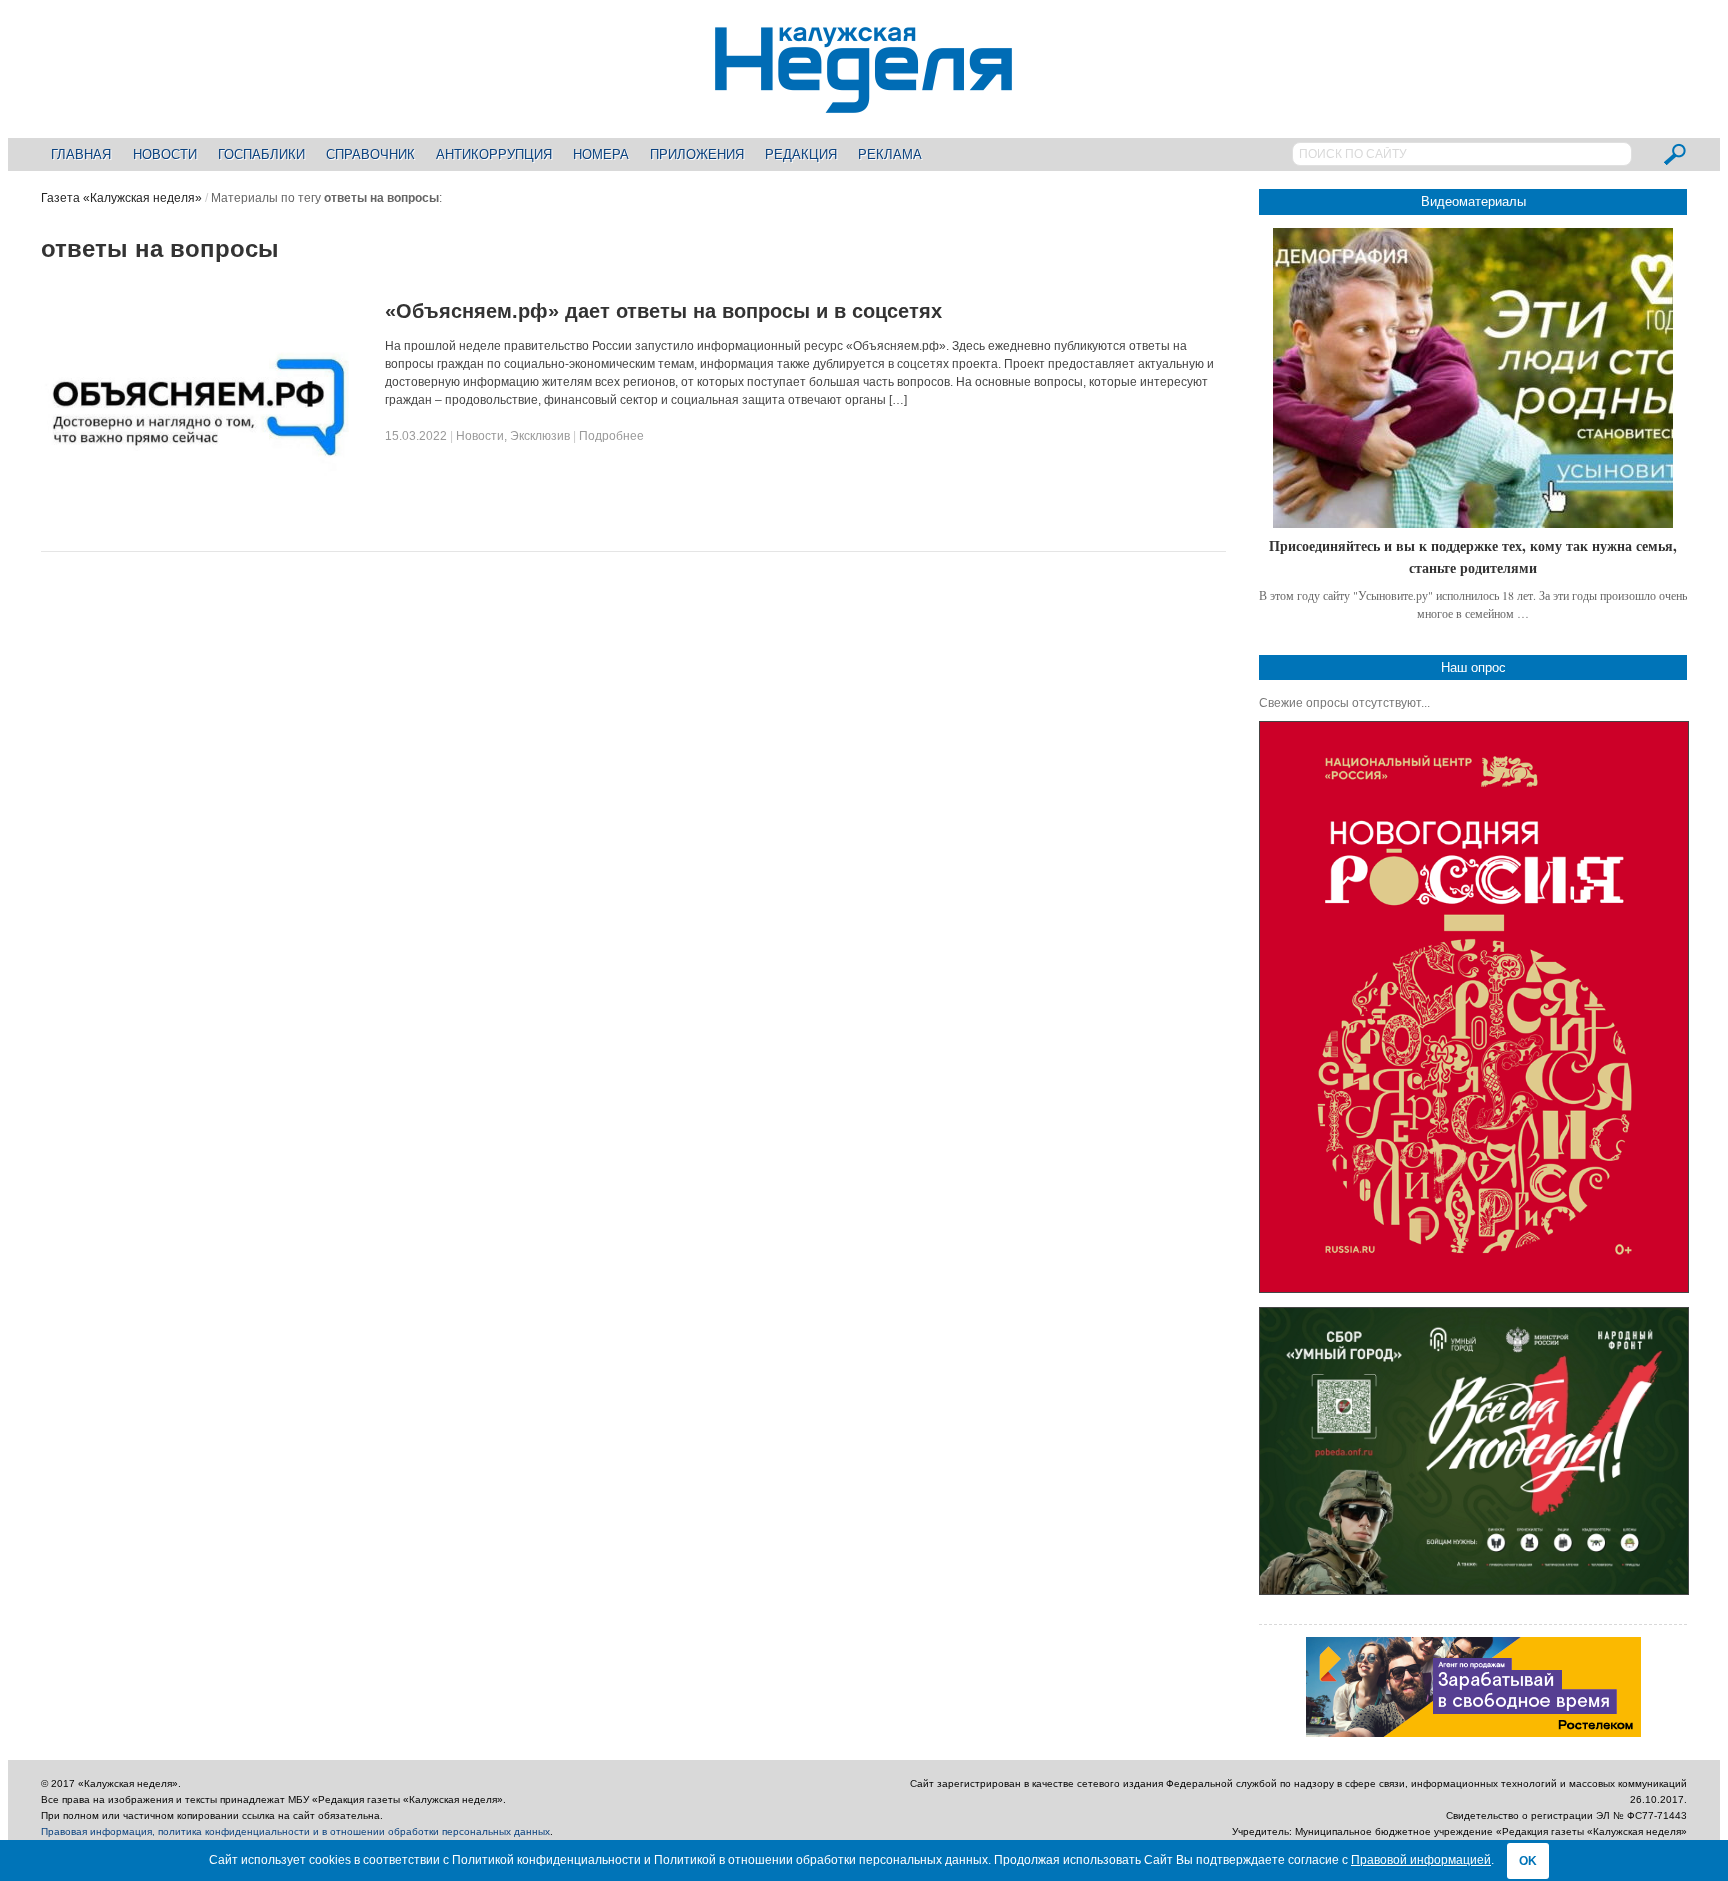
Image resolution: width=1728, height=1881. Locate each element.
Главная (81, 154)
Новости (165, 154)
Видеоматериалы (1473, 201)
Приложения (697, 154)
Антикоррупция (494, 154)
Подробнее (611, 436)
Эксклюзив (540, 436)
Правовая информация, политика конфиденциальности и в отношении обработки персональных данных (295, 1831)
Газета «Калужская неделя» (121, 198)
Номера (601, 154)
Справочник (370, 154)
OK (1528, 1861)
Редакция (801, 154)
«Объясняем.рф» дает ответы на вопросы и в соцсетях (663, 311)
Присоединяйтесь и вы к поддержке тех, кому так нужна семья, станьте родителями (1473, 556)
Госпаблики (261, 154)
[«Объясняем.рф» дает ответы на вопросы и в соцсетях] (195, 524)
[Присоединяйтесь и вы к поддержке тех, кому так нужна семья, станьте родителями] (1473, 378)
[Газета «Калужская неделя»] (863, 101)
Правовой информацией (1421, 1860)
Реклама (890, 154)
